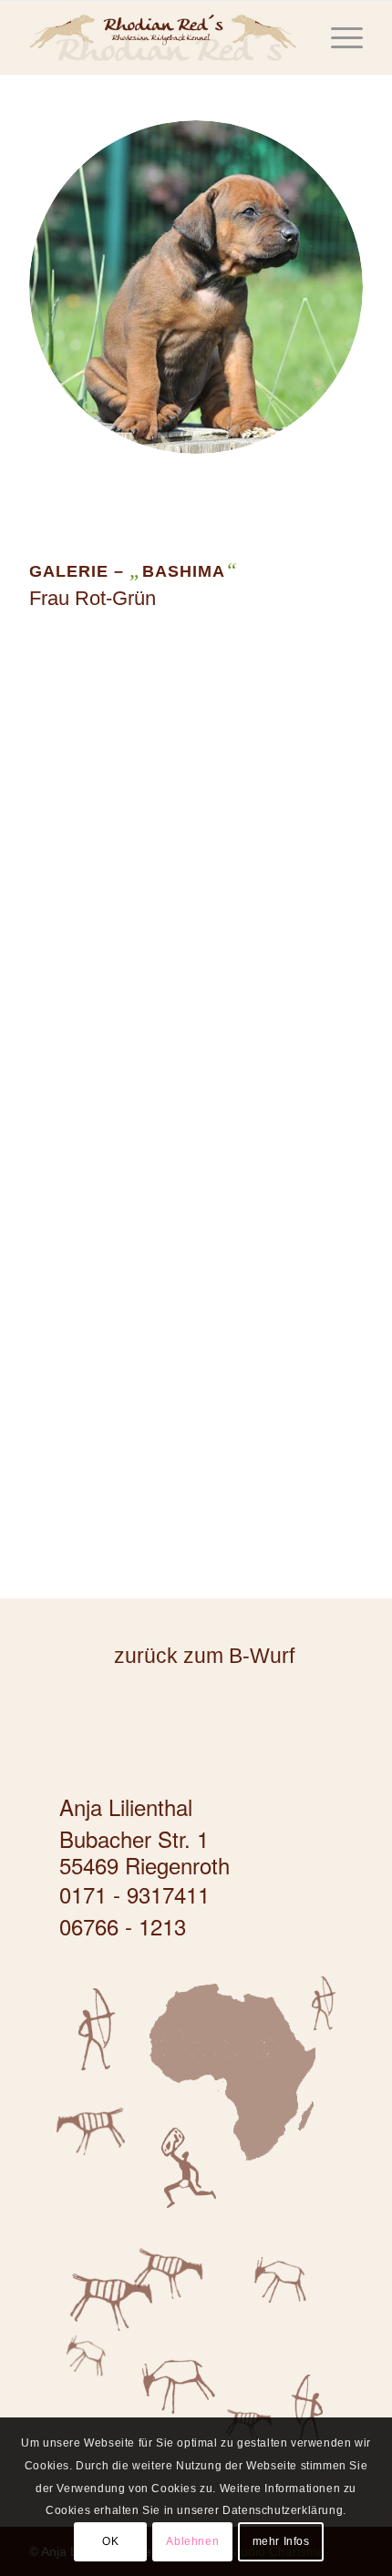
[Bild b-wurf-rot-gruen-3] (203, 1350)
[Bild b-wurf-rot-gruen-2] (203, 1072)
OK (110, 2541)
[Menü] (338, 37)
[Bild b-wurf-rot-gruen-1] (203, 793)
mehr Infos (281, 2541)
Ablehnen (192, 2541)
